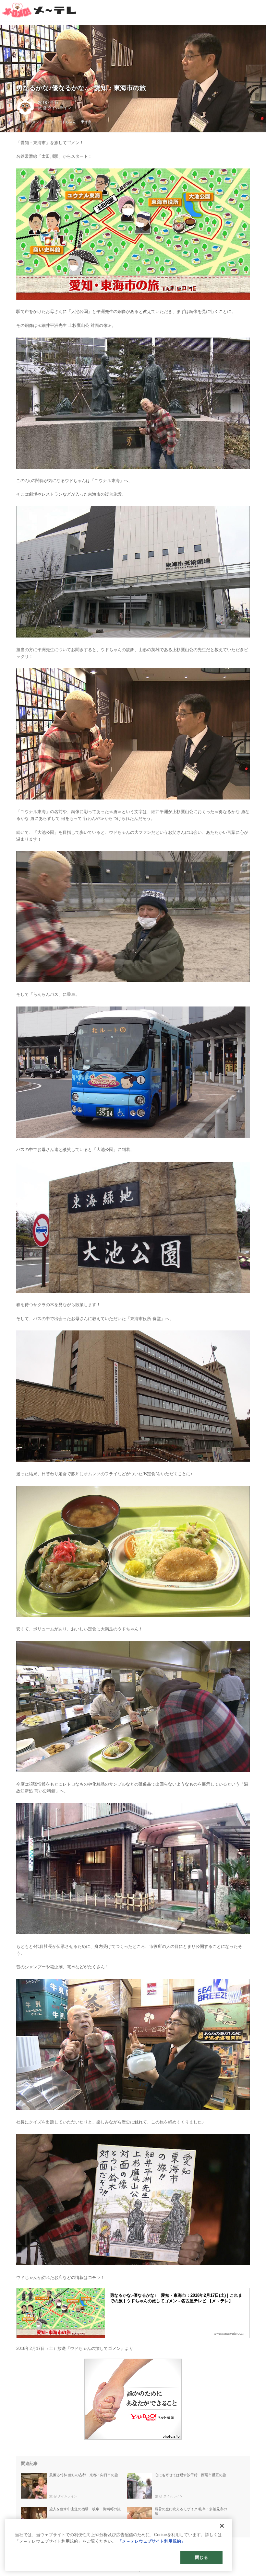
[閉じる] (222, 2526)
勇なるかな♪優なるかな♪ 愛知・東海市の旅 (81, 88)
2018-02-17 (48, 103)
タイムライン (59, 108)
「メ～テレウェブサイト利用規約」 (151, 2541)
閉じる (201, 2557)
